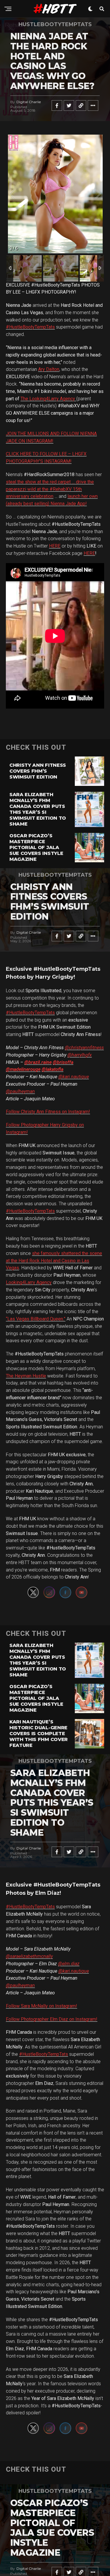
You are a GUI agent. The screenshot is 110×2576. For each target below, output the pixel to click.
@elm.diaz (69, 1964)
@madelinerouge (23, 1069)
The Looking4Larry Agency (48, 399)
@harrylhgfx (80, 1055)
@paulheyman (20, 1091)
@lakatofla (53, 1069)
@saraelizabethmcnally (29, 1956)
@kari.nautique (74, 1077)
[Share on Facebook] (57, 106)
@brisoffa (63, 1062)
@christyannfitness (84, 1048)
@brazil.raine (38, 1062)
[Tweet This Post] (69, 106)
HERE (55, 546)
